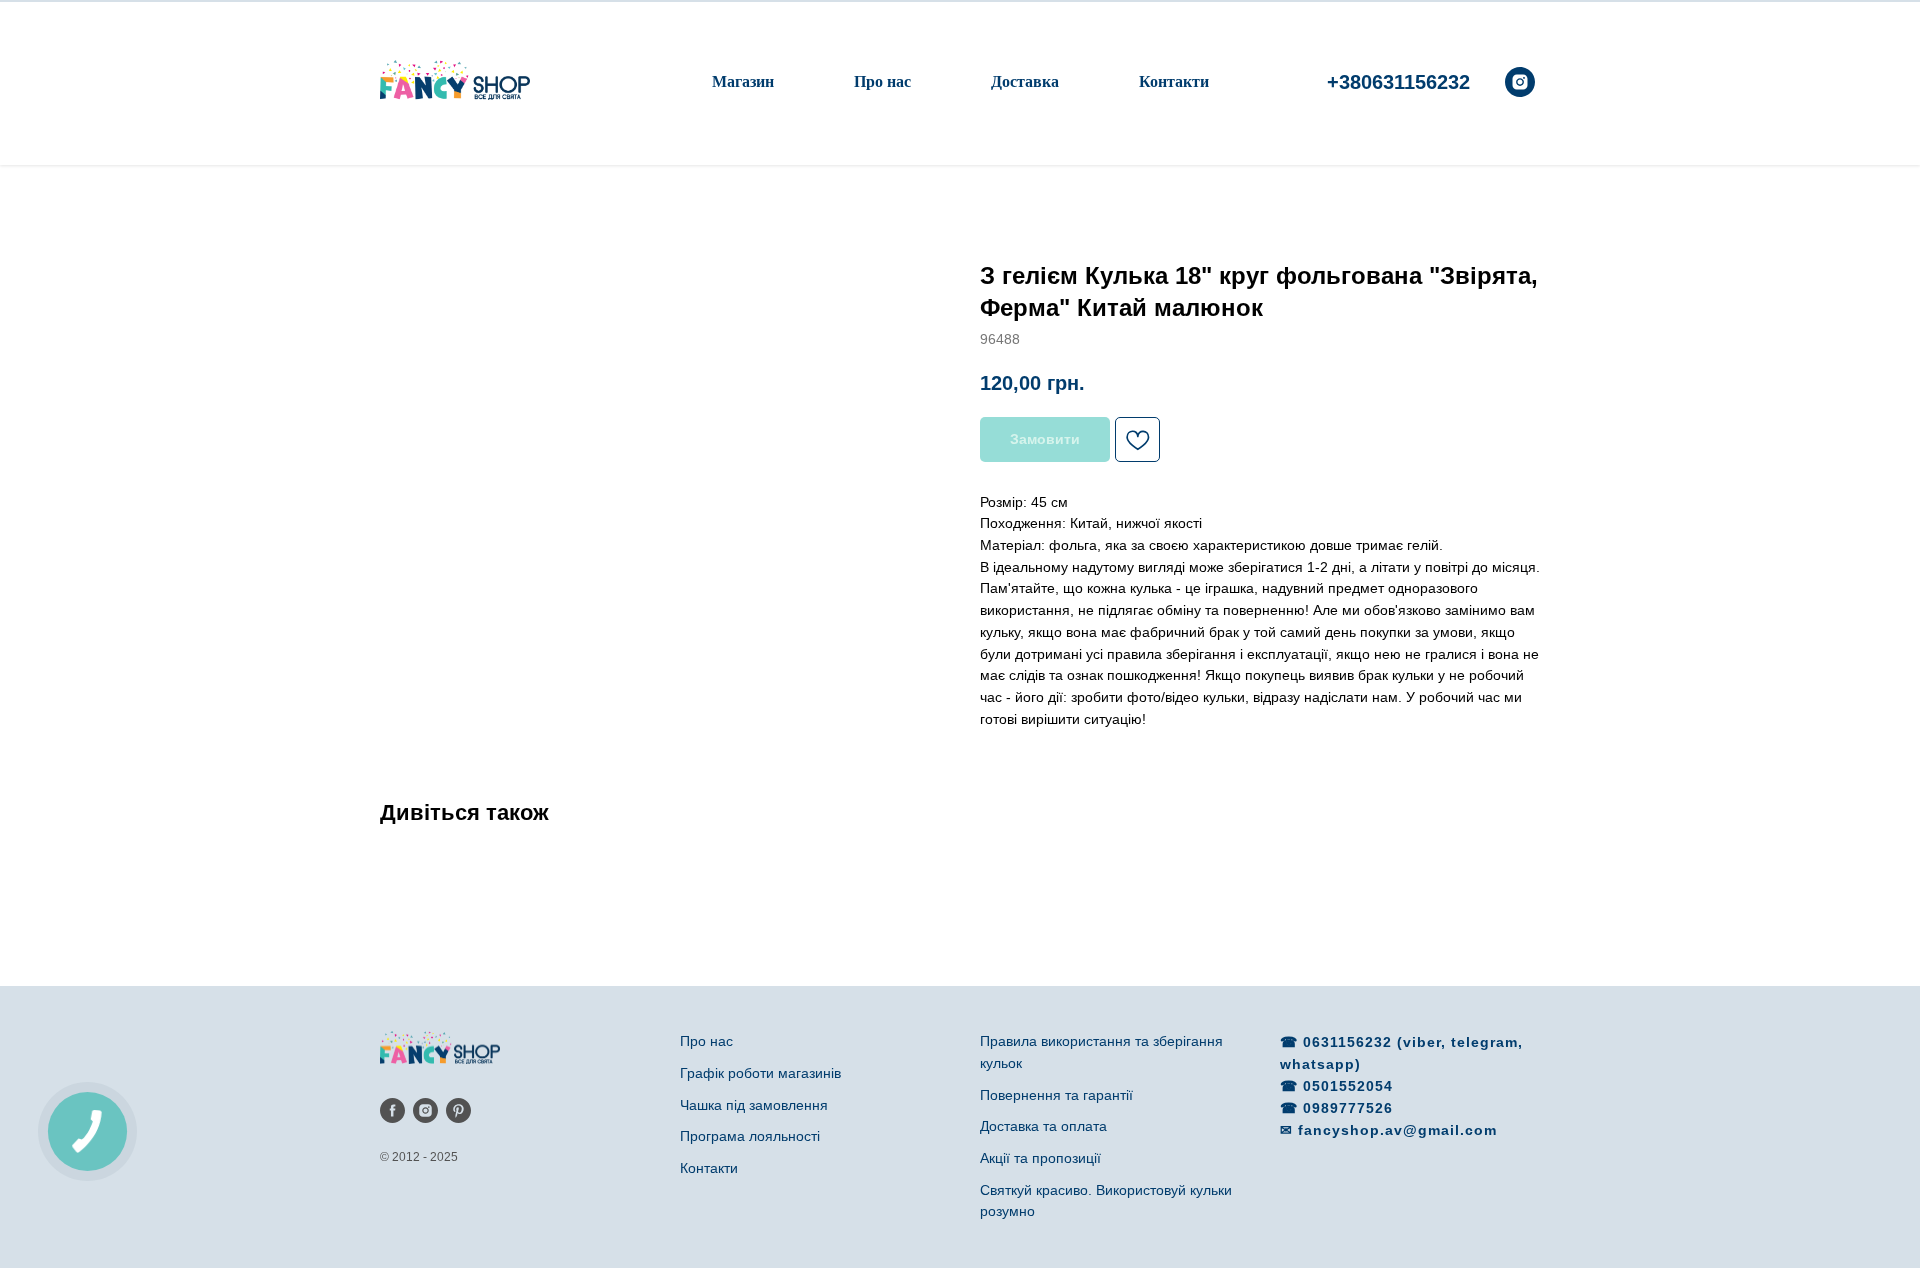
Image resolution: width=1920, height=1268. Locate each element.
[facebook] (392, 1110)
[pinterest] (458, 1110)
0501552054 (1348, 1086)
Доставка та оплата (1043, 1126)
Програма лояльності (750, 1136)
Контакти (1174, 81)
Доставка (1025, 81)
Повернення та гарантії (1056, 1095)
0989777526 (1348, 1108)
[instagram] (1520, 82)
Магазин (743, 81)
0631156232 (1350, 1042)
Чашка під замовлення (754, 1105)
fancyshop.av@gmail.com (1397, 1130)
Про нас (882, 81)
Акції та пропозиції (1040, 1158)
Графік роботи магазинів (760, 1073)
